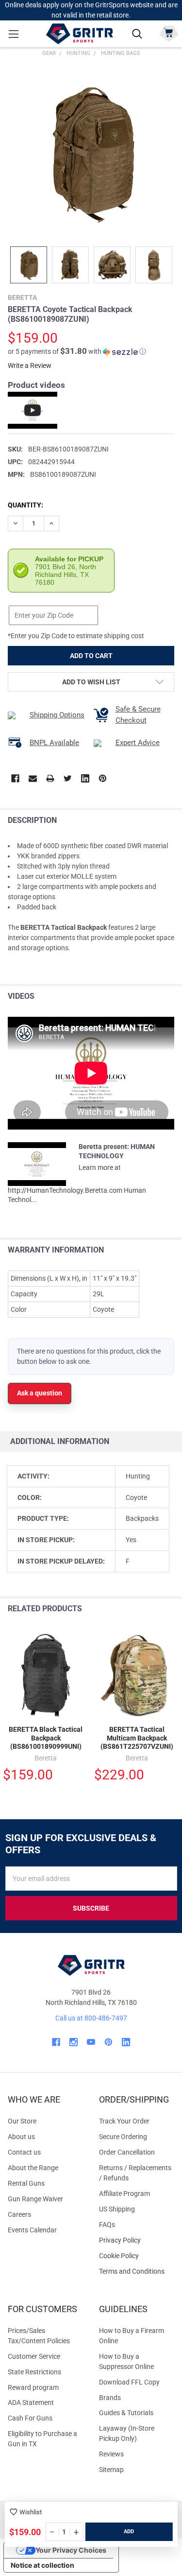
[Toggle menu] (13, 34)
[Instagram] (74, 2042)
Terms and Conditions (137, 2271)
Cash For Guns (30, 2418)
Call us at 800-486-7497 (91, 2018)
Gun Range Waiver (35, 2199)
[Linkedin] (85, 778)
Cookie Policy (137, 2256)
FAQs (107, 2225)
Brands (110, 2398)
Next (172, 1609)
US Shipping (117, 2209)
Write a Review (30, 366)
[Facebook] (15, 778)
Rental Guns (26, 2183)
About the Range (33, 2168)
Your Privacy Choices (71, 2550)
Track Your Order (124, 2121)
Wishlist (31, 2512)
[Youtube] (91, 2042)
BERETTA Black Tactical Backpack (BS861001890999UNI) (46, 1738)
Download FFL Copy (129, 2382)
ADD (129, 2532)
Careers (19, 2214)
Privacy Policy (137, 2240)
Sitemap (111, 2470)
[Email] (33, 778)
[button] (77, 351)
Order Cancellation (127, 2152)
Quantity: (25, 505)
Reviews (111, 2454)
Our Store (22, 2121)
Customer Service (34, 2356)
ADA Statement (31, 2402)
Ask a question (40, 1393)
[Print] (50, 778)
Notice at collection (42, 2565)
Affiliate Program (124, 2193)
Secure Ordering (123, 2137)
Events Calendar (32, 2230)
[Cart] (169, 33)
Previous (152, 1609)
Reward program (33, 2387)
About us (21, 2137)
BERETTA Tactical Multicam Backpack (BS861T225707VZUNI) (137, 1738)
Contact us (24, 2152)
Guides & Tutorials (126, 2413)
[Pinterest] (103, 778)
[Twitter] (68, 778)
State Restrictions (34, 2372)
